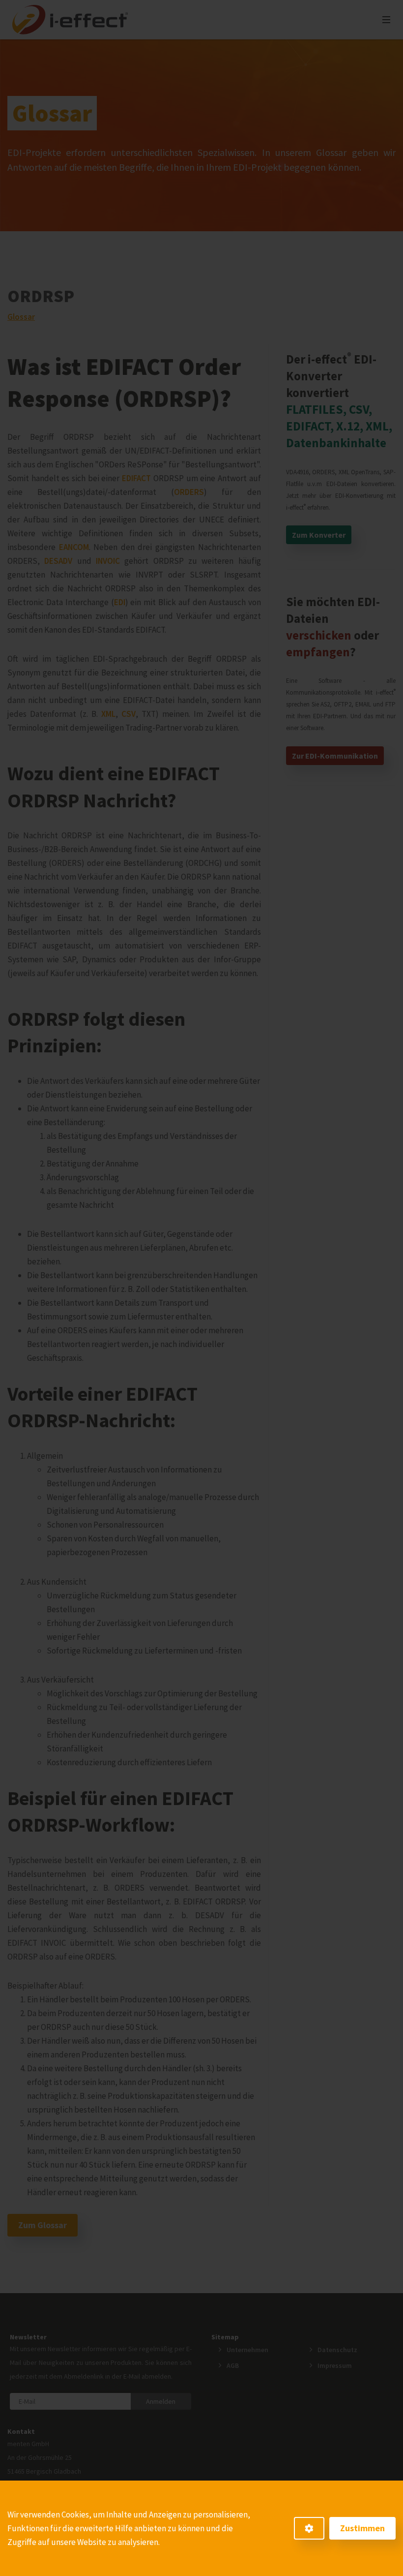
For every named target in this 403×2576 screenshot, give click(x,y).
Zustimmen (362, 2528)
